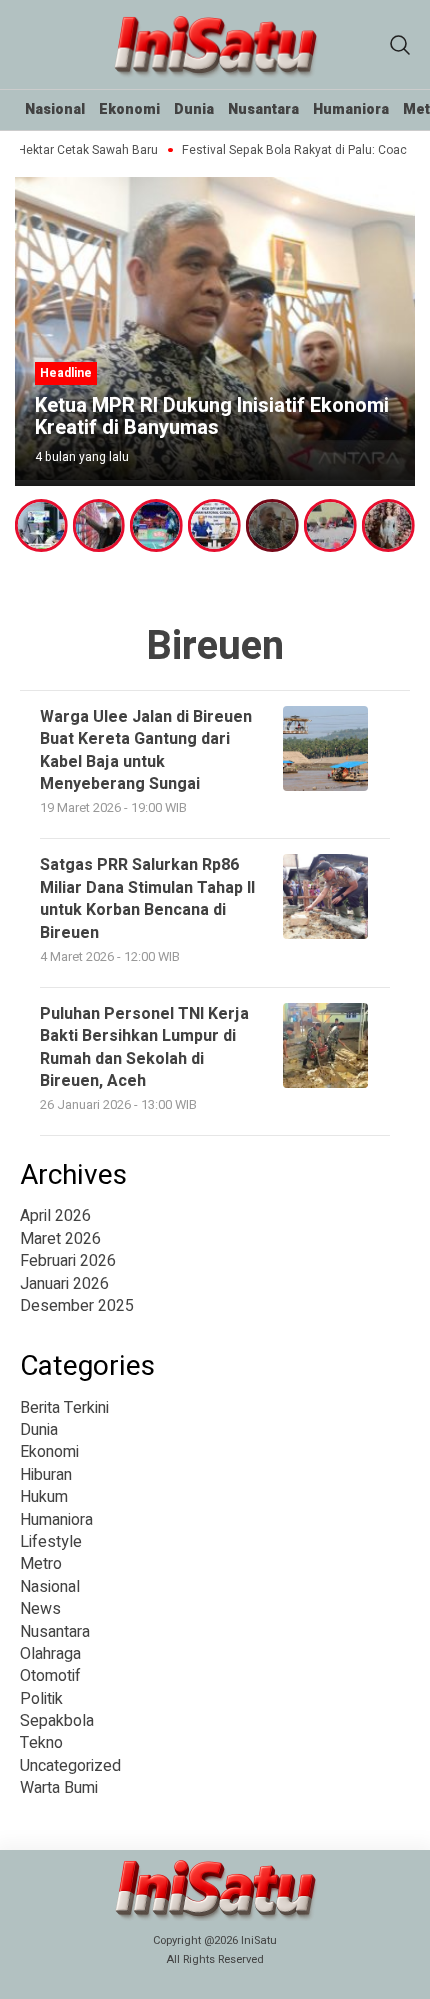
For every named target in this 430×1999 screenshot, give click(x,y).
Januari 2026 (64, 1284)
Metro (41, 1564)
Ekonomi (129, 109)
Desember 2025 (77, 1306)
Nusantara (263, 109)
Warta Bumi (59, 1788)
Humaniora (351, 109)
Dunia (194, 109)
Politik (41, 1699)
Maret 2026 (60, 1239)
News (40, 1609)
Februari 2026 (68, 1261)
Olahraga (50, 1654)
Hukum (44, 1497)
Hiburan (46, 1475)
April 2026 (55, 1216)
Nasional (55, 109)
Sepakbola (57, 1721)
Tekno (41, 1743)
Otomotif (50, 1676)
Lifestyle (51, 1542)
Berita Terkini (64, 1408)
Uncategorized (70, 1766)
